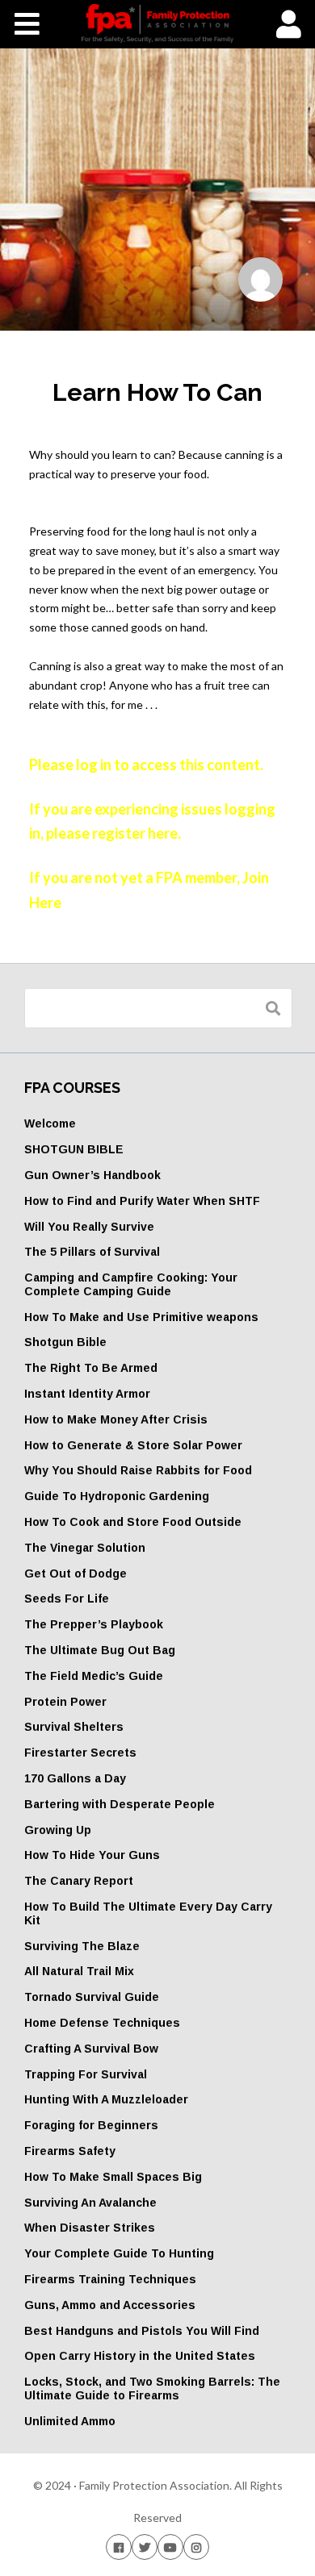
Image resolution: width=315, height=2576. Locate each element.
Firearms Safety (70, 2151)
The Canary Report (79, 1881)
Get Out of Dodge (76, 1574)
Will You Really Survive (89, 1227)
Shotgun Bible (65, 1342)
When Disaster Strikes (90, 2228)
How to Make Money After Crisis (116, 1419)
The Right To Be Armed (91, 1368)
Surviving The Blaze (82, 1946)
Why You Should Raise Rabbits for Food (138, 1470)
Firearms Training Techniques (110, 2279)
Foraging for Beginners (91, 2125)
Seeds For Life (67, 1599)
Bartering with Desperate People (120, 1804)
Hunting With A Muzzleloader (106, 2099)
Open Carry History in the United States (140, 2356)
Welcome (50, 1123)
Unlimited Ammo (70, 2421)
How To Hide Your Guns (92, 1855)
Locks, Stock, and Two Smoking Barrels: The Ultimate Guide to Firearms (152, 2388)
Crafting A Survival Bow (91, 2049)
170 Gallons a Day (75, 1778)
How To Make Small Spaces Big (113, 2177)
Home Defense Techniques (102, 2023)
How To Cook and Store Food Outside (133, 1522)
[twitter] (145, 2547)
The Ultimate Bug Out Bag (100, 1650)
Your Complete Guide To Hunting (119, 2253)
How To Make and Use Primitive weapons (141, 1317)
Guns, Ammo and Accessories (110, 2305)
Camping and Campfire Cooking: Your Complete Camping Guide (131, 1284)
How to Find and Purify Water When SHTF (142, 1201)
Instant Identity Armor (87, 1394)
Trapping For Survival (86, 2074)
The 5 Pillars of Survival (92, 1252)
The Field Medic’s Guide (94, 1676)
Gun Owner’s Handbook (92, 1175)
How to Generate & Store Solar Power (133, 1445)
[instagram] (196, 2547)
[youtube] (170, 2547)
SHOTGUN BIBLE (74, 1149)
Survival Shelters (74, 1727)
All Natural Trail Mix (79, 1971)
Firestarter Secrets (80, 1753)
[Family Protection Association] (157, 23)
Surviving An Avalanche (90, 2203)
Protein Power (65, 1702)
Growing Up (58, 1830)
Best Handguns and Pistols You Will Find (142, 2331)
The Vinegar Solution (85, 1548)
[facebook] (119, 2547)
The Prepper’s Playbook (94, 1624)
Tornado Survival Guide (92, 1997)
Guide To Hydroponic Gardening (117, 1496)
